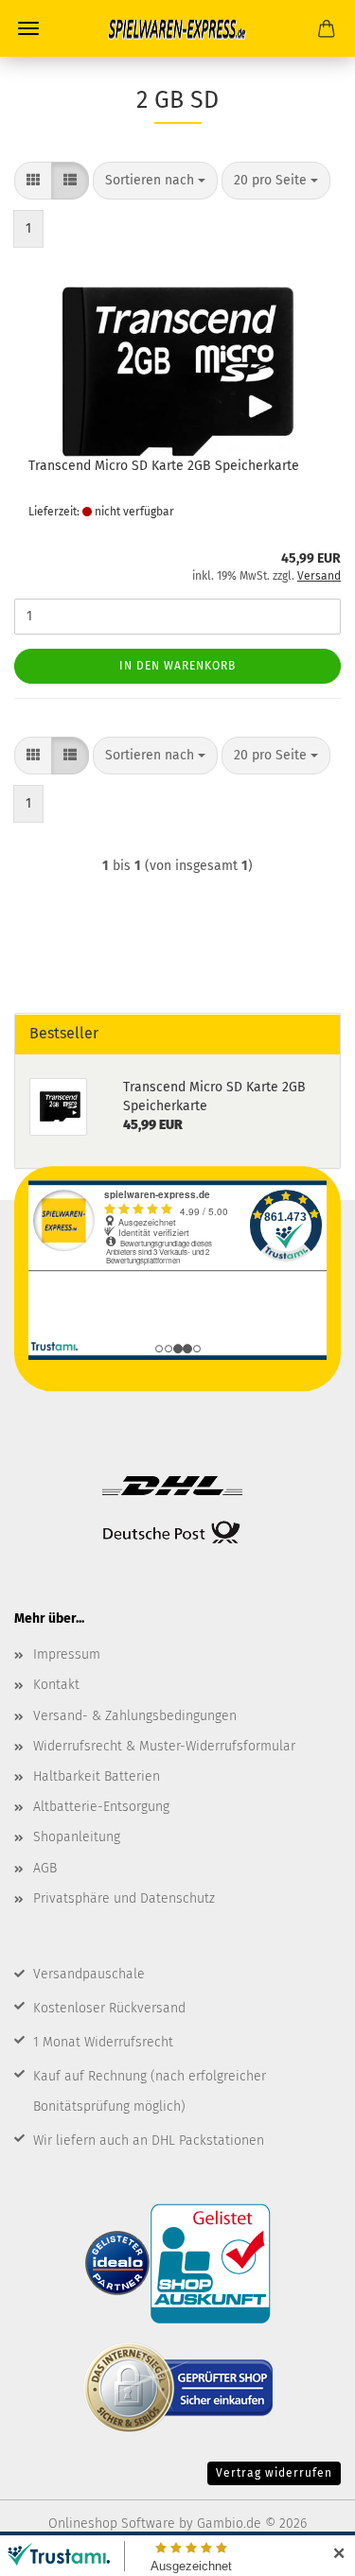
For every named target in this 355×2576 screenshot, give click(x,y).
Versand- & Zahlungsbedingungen (135, 1716)
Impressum (67, 1654)
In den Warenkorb (177, 666)
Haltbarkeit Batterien (97, 1776)
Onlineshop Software (112, 2524)
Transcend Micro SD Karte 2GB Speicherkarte (164, 466)
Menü (28, 28)
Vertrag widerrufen (274, 2473)
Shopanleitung (77, 1837)
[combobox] (155, 181)
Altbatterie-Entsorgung (101, 1807)
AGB (45, 1868)
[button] (33, 181)
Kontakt (56, 1685)
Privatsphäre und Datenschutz (124, 1898)
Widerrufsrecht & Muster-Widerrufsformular (164, 1746)
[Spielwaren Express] (178, 28)
